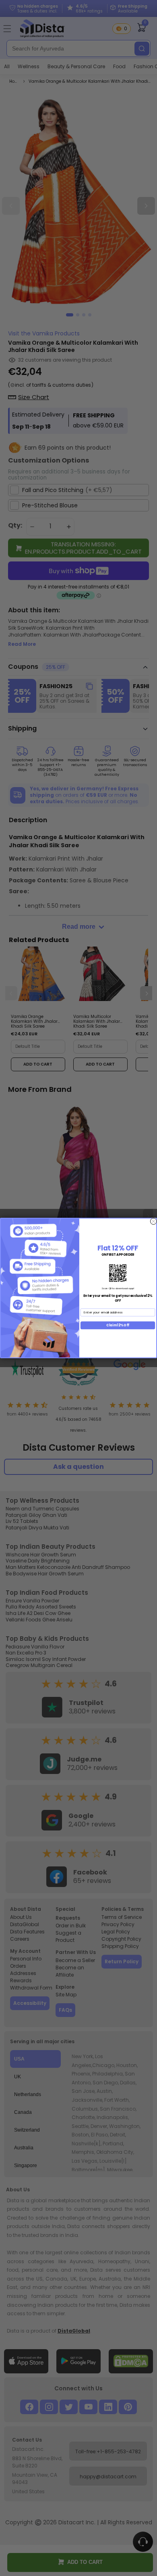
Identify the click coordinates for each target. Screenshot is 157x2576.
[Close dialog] (153, 1221)
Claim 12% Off (118, 1325)
